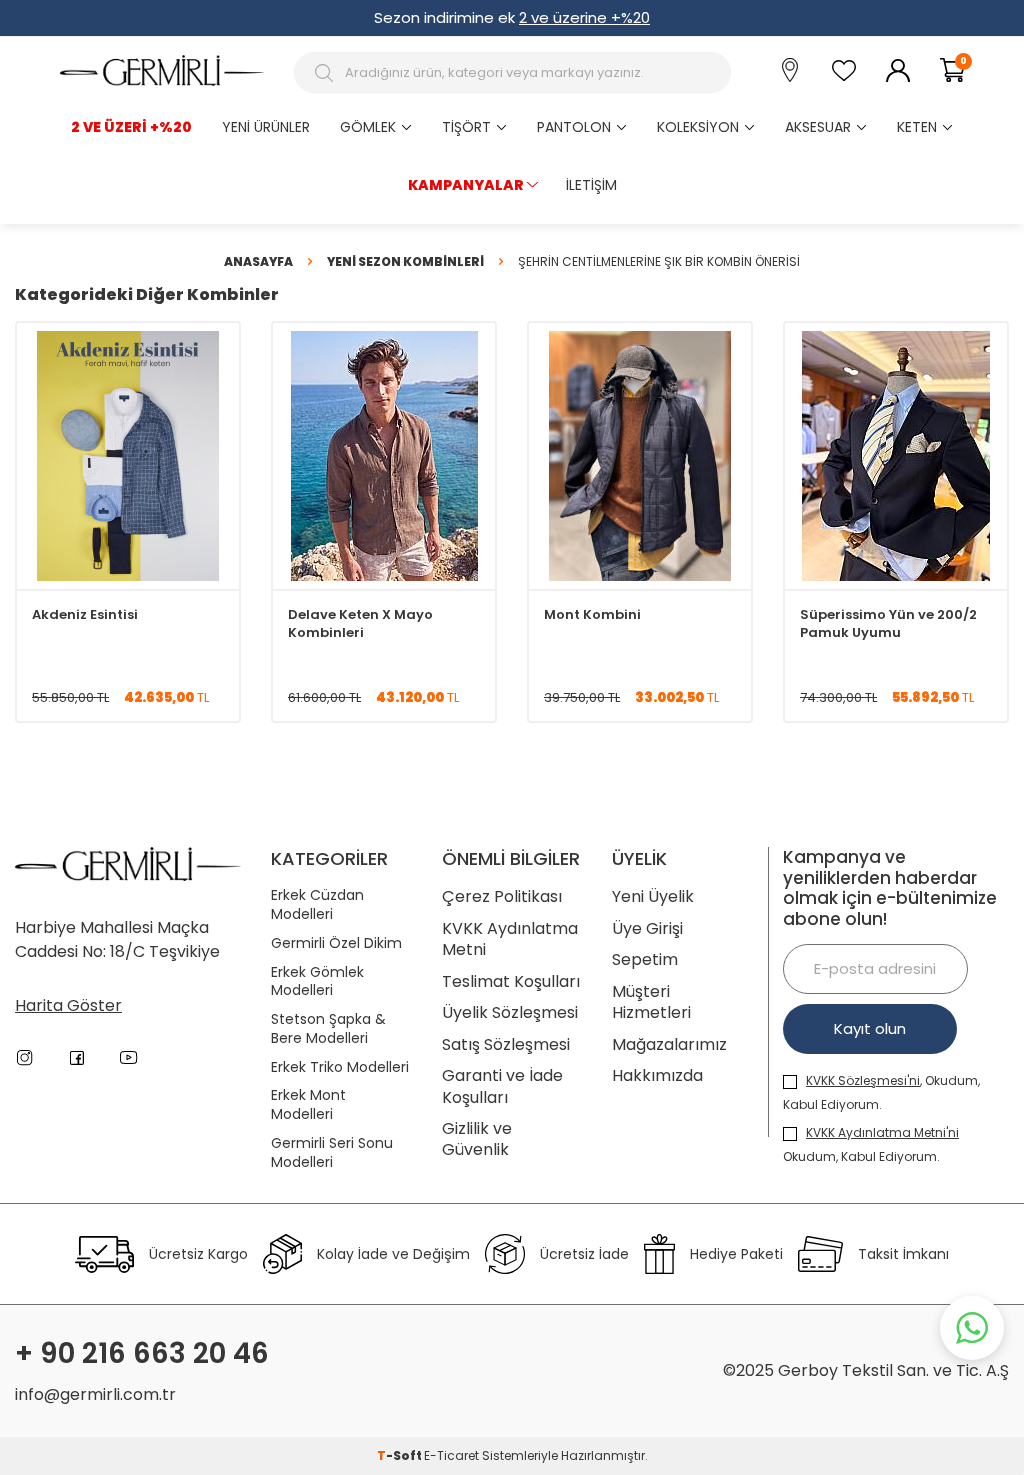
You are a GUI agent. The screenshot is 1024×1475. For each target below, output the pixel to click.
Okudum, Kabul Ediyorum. (871, 1144)
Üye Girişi (647, 928)
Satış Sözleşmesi (506, 1044)
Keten (917, 127)
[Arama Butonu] (326, 73)
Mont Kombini (592, 614)
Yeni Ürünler (266, 127)
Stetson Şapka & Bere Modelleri (328, 1029)
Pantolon (574, 127)
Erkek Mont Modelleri (308, 1105)
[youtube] (129, 1058)
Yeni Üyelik (653, 896)
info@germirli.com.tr (95, 1394)
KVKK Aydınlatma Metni (510, 939)
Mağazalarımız (669, 1044)
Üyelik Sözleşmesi (510, 1012)
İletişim (591, 185)
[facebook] (77, 1058)
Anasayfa (258, 262)
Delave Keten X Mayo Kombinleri (360, 623)
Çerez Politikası (502, 896)
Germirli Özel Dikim (336, 943)
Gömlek (368, 127)
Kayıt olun (870, 1028)
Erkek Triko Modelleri (340, 1067)
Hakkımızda (657, 1075)
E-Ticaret (451, 1455)
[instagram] (25, 1058)
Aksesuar (818, 127)
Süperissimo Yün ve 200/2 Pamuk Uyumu (888, 623)
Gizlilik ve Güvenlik (477, 1139)
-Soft (400, 1455)
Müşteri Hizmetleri (651, 1002)
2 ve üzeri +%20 (131, 127)
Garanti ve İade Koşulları (502, 1086)
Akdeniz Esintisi (85, 614)
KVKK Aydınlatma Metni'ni (882, 1132)
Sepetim (645, 959)
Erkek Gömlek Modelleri (317, 982)
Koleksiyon (698, 127)
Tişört (466, 127)
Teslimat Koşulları (511, 981)
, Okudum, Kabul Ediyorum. (881, 1092)
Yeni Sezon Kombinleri (405, 262)
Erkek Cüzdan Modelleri (317, 905)
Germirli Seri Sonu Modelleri (332, 1153)
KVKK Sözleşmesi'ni (863, 1080)
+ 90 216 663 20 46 (142, 1354)
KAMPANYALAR (466, 185)
